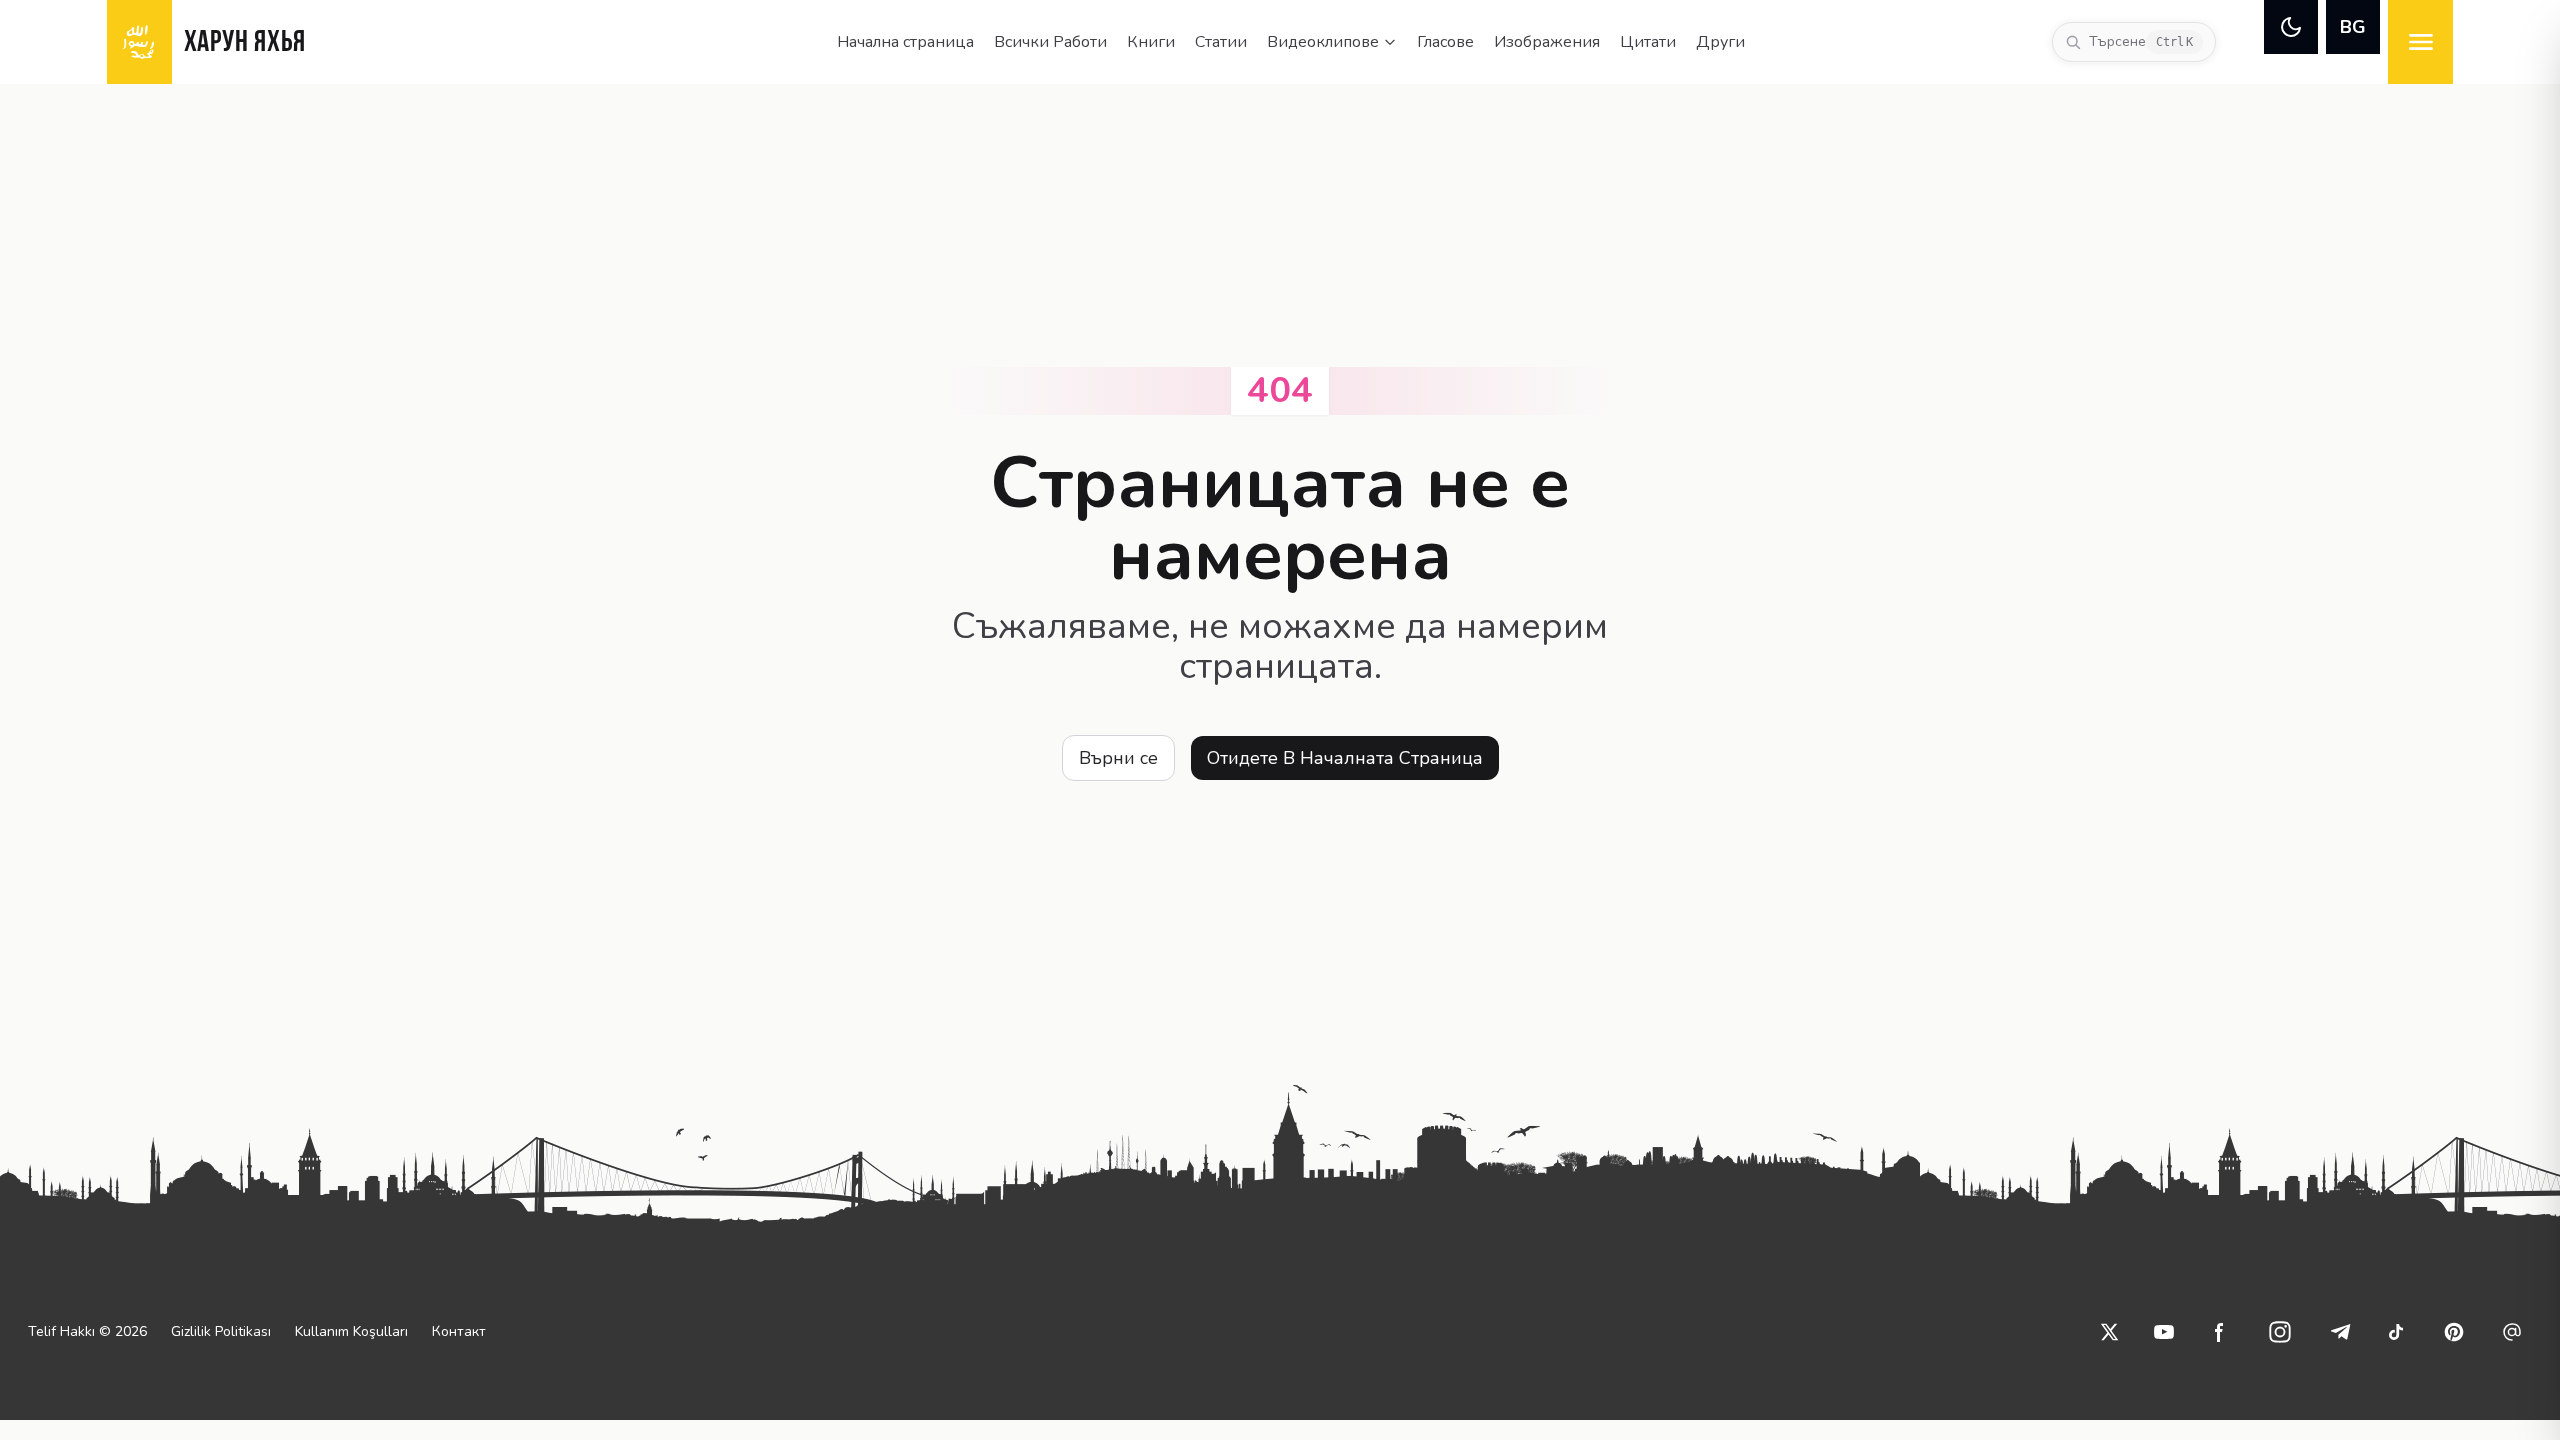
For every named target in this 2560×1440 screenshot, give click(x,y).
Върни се (1118, 758)
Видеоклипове (1323, 42)
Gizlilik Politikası (221, 1331)
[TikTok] (2396, 1332)
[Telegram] (2340, 1332)
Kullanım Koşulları (351, 1331)
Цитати (1648, 42)
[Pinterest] (2454, 1332)
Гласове (1445, 42)
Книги (1151, 42)
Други (1720, 42)
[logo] (139, 42)
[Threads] (2512, 1332)
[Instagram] (2280, 1332)
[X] (2110, 1332)
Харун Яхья (245, 43)
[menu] (2420, 42)
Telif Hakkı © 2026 (87, 1331)
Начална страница (905, 42)
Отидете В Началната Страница (1345, 758)
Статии (1221, 42)
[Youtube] (2164, 1332)
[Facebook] (2220, 1332)
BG (2353, 27)
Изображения (1547, 42)
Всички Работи (1050, 42)
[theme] (2291, 27)
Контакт (459, 1331)
